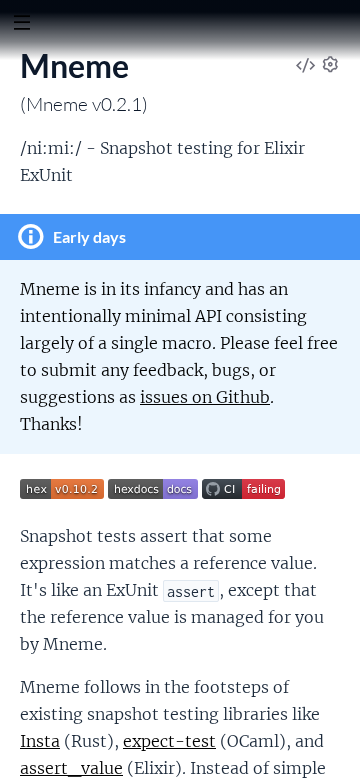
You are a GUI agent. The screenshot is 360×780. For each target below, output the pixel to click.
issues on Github (205, 397)
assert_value (71, 768)
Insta (40, 741)
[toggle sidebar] (21, 25)
